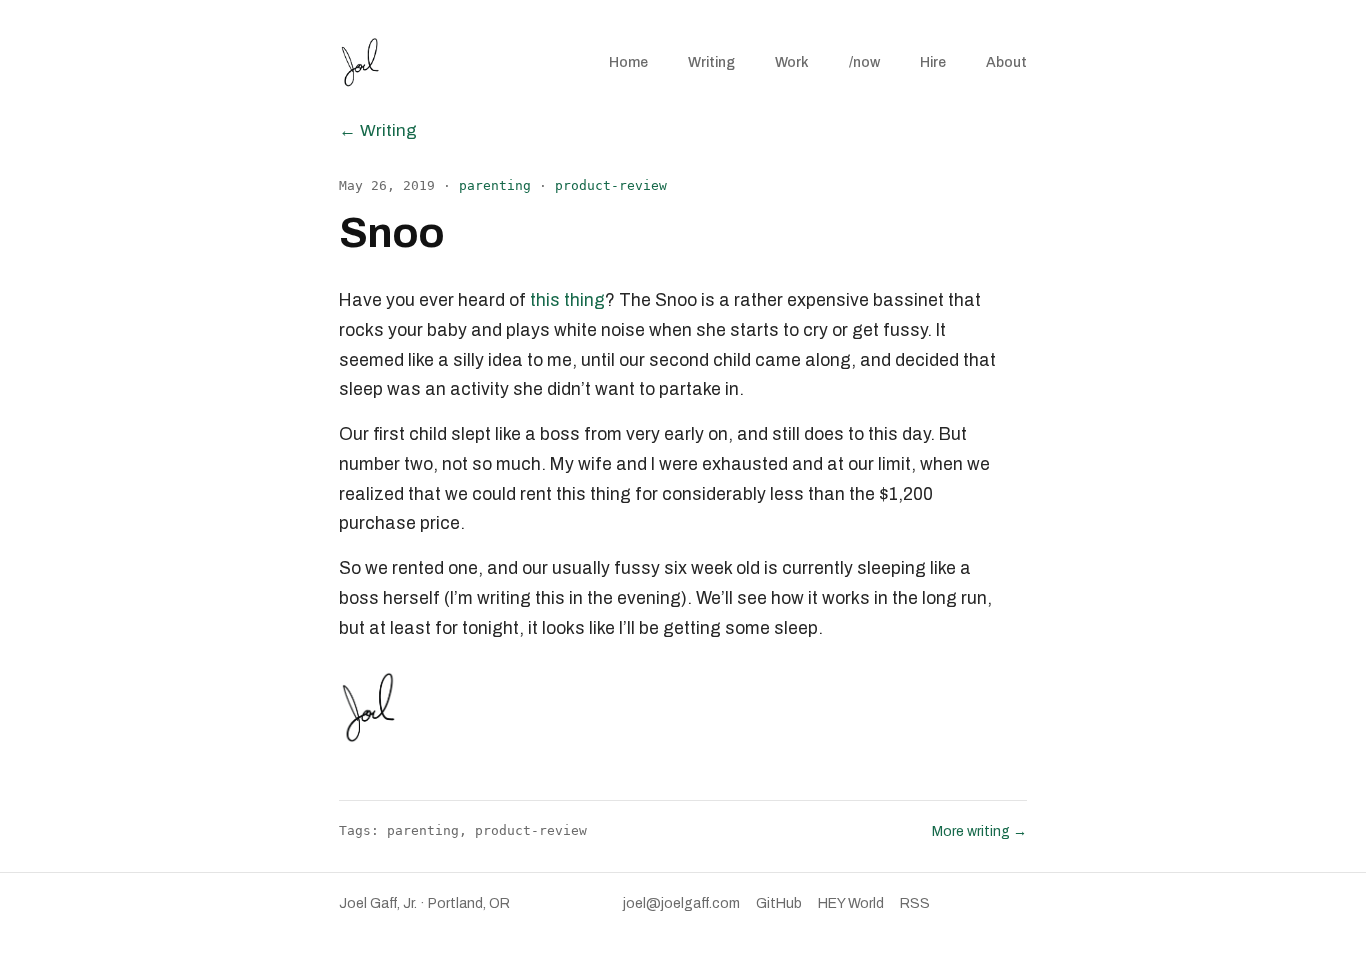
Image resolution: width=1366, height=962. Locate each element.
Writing (711, 62)
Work (792, 62)
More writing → (979, 831)
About (1006, 62)
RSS (915, 903)
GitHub (779, 903)
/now (864, 62)
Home (628, 62)
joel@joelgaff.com (681, 903)
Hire (933, 62)
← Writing (378, 130)
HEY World (851, 903)
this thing (567, 300)
